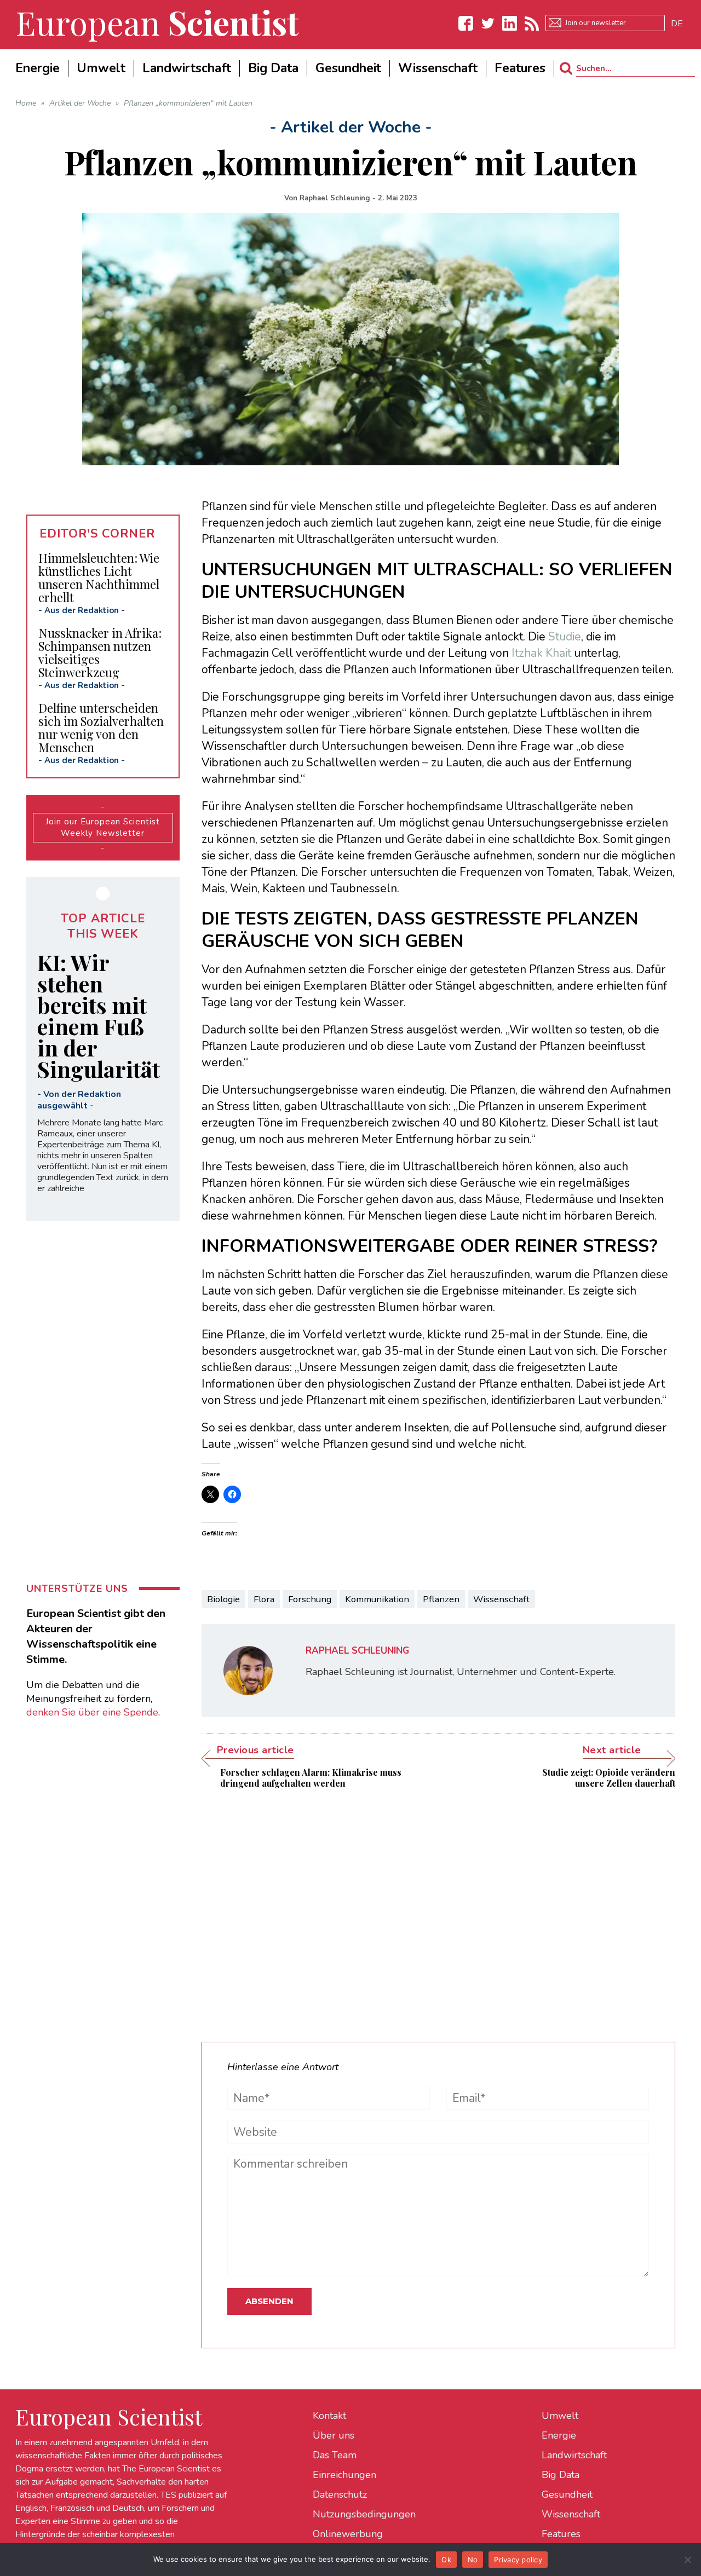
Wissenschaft (501, 1599)
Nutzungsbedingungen (364, 2514)
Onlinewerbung (348, 2534)
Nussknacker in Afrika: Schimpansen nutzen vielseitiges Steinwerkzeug (100, 652)
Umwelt (560, 2416)
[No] (687, 2560)
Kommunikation (377, 1599)
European (157, 22)
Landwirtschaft (574, 2455)
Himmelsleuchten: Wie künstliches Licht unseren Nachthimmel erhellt (99, 577)
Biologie (223, 1599)
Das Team (335, 2455)
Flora (264, 1599)
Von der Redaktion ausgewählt (79, 1100)
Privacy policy (518, 2560)
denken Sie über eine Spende (92, 1712)
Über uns (334, 2435)
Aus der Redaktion (82, 610)
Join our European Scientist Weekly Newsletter (103, 827)
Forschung (310, 1599)
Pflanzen (441, 1599)
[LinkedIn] (510, 23)
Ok (446, 2560)
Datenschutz (340, 2494)
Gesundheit (567, 2494)
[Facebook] (466, 23)
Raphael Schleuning (335, 198)
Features (561, 2534)
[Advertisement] (438, 1907)
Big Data (561, 2475)
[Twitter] (488, 23)
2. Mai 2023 (398, 198)
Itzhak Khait (543, 653)
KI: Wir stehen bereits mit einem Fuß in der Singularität (99, 1015)
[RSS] (532, 23)
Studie (565, 637)
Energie (559, 2435)
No (473, 2560)
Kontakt (329, 2416)
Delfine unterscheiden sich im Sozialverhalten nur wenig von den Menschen (101, 727)
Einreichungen (344, 2475)
